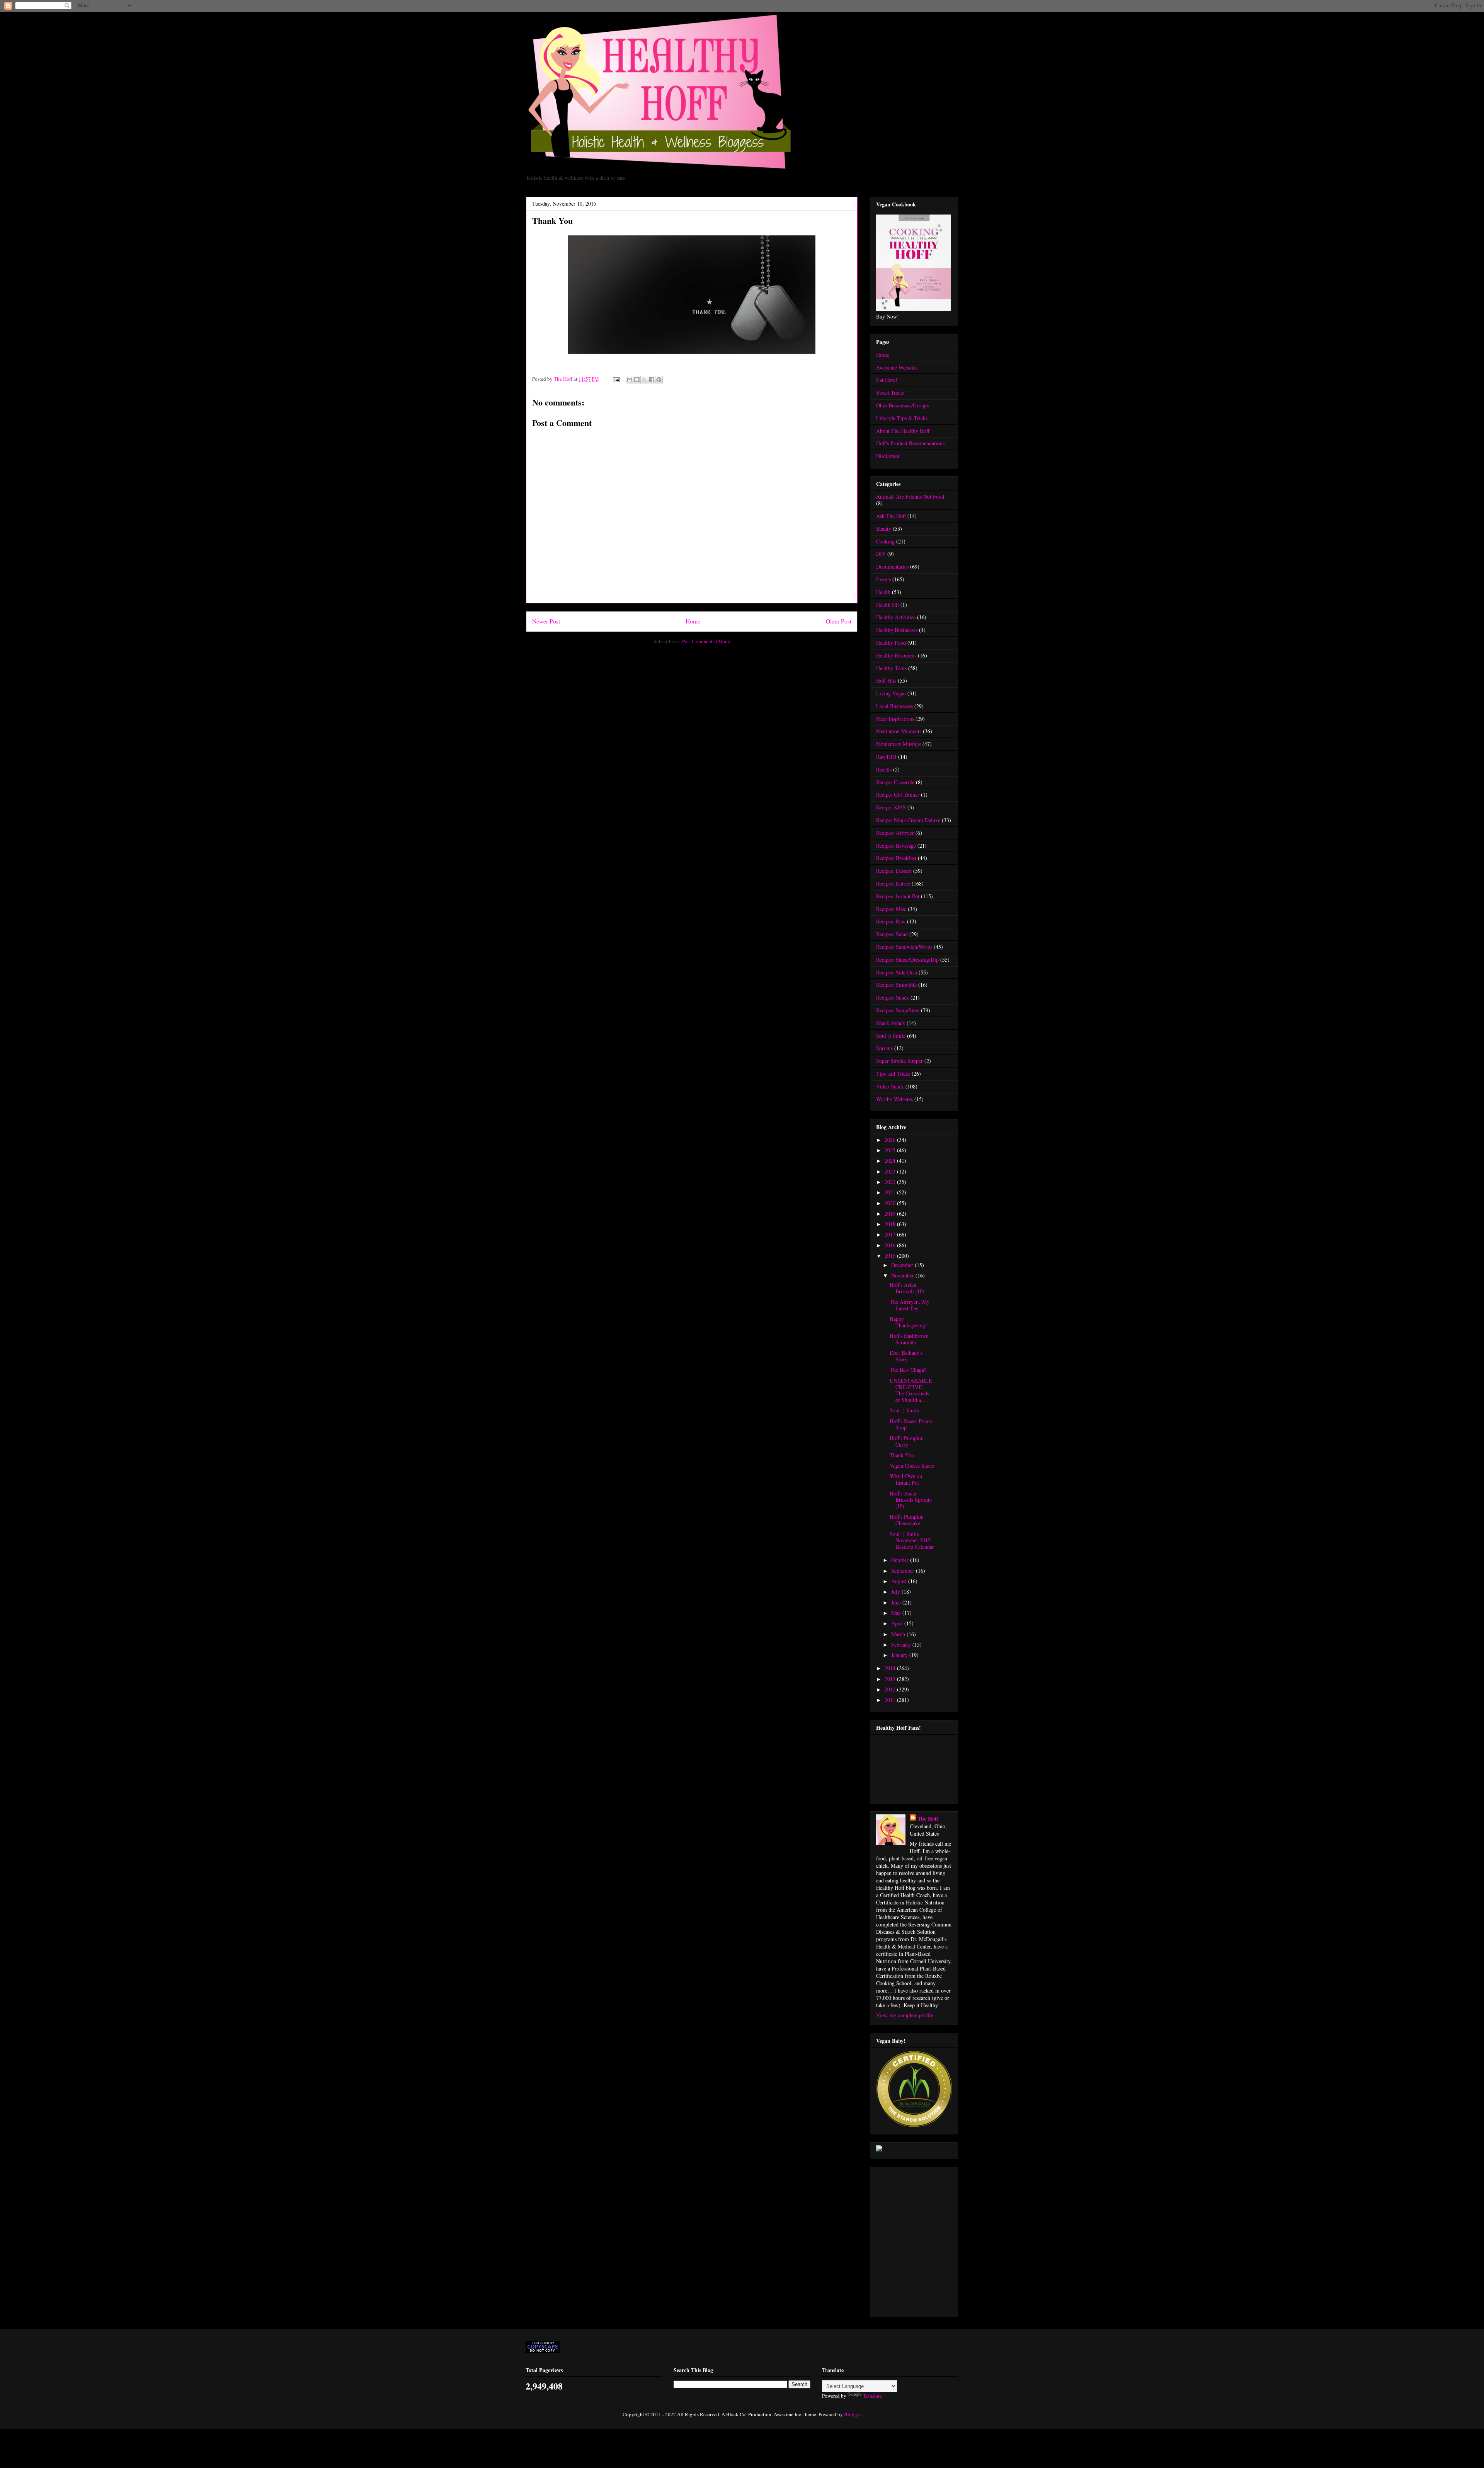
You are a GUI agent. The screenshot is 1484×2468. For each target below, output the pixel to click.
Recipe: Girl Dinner (898, 795)
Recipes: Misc (891, 909)
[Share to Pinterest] (659, 380)
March (899, 1634)
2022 (891, 1182)
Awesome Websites (897, 367)
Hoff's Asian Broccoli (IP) (907, 1288)
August (900, 1581)
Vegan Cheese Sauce (912, 1466)
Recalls (884, 769)
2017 (891, 1234)
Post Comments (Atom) (706, 641)
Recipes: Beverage (896, 846)
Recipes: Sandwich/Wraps (904, 947)
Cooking (885, 541)
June (897, 1602)
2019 (891, 1214)
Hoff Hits (886, 680)
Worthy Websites (894, 1099)
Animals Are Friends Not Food (910, 496)
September (904, 1571)
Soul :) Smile (891, 1036)
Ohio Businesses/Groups (902, 405)
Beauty (884, 529)
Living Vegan (891, 693)
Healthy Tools (891, 668)
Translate (872, 2396)
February (902, 1644)
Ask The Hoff (891, 516)
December (903, 1265)
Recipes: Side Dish (897, 972)
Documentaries (892, 566)
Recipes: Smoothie (896, 985)
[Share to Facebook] (652, 380)
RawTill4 (886, 757)
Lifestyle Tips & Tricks (902, 418)
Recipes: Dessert (894, 871)
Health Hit (888, 605)
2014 (891, 1668)
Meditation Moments (899, 731)
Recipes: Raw (891, 921)
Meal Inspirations (895, 719)
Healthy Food (891, 643)
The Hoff (928, 1818)
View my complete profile (905, 2015)
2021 (891, 1192)
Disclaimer (888, 456)
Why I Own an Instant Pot (906, 1479)
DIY (881, 554)
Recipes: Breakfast (896, 858)
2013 (891, 1679)
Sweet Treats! (891, 393)
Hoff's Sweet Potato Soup (911, 1424)
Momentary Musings (899, 744)
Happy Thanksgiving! (908, 1322)
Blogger (852, 2414)
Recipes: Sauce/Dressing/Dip (907, 960)
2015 (891, 1256)
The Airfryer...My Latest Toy (910, 1305)
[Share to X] (644, 380)
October (901, 1560)
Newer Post (546, 621)
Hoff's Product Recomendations (910, 443)
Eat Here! (887, 380)
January (900, 1655)
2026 (891, 1140)
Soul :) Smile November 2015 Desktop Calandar (912, 1541)
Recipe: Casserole (895, 782)
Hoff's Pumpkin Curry (907, 1441)
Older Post (839, 621)
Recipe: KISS (891, 807)
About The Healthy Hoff (903, 431)
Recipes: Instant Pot (898, 896)
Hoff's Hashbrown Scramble (909, 1339)
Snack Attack (891, 1023)
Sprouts (884, 1048)
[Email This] (630, 380)
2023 (891, 1171)
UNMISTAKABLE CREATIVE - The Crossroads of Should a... (911, 1390)
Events (883, 579)
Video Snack (890, 1086)
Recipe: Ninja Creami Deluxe (908, 820)
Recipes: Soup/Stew (898, 1010)
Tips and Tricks (893, 1074)
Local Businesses (894, 706)
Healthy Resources (896, 655)
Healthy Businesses (897, 630)
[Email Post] (616, 379)
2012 (891, 1689)
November (903, 1275)
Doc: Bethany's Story (906, 1356)
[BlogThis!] (637, 380)
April (898, 1623)
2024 (891, 1161)
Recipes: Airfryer (895, 833)
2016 (891, 1245)
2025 (891, 1150)
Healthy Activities (896, 617)
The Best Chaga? (908, 1370)
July (896, 1592)
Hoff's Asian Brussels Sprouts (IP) (910, 1500)
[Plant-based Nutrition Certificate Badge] (879, 2149)
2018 (891, 1224)
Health (883, 592)
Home (693, 621)
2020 (891, 1203)
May (897, 1613)
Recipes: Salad (892, 934)
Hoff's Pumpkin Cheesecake (907, 1520)
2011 (891, 1700)
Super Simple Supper (899, 1061)
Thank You (902, 1455)
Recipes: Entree (893, 883)
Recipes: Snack (893, 997)
